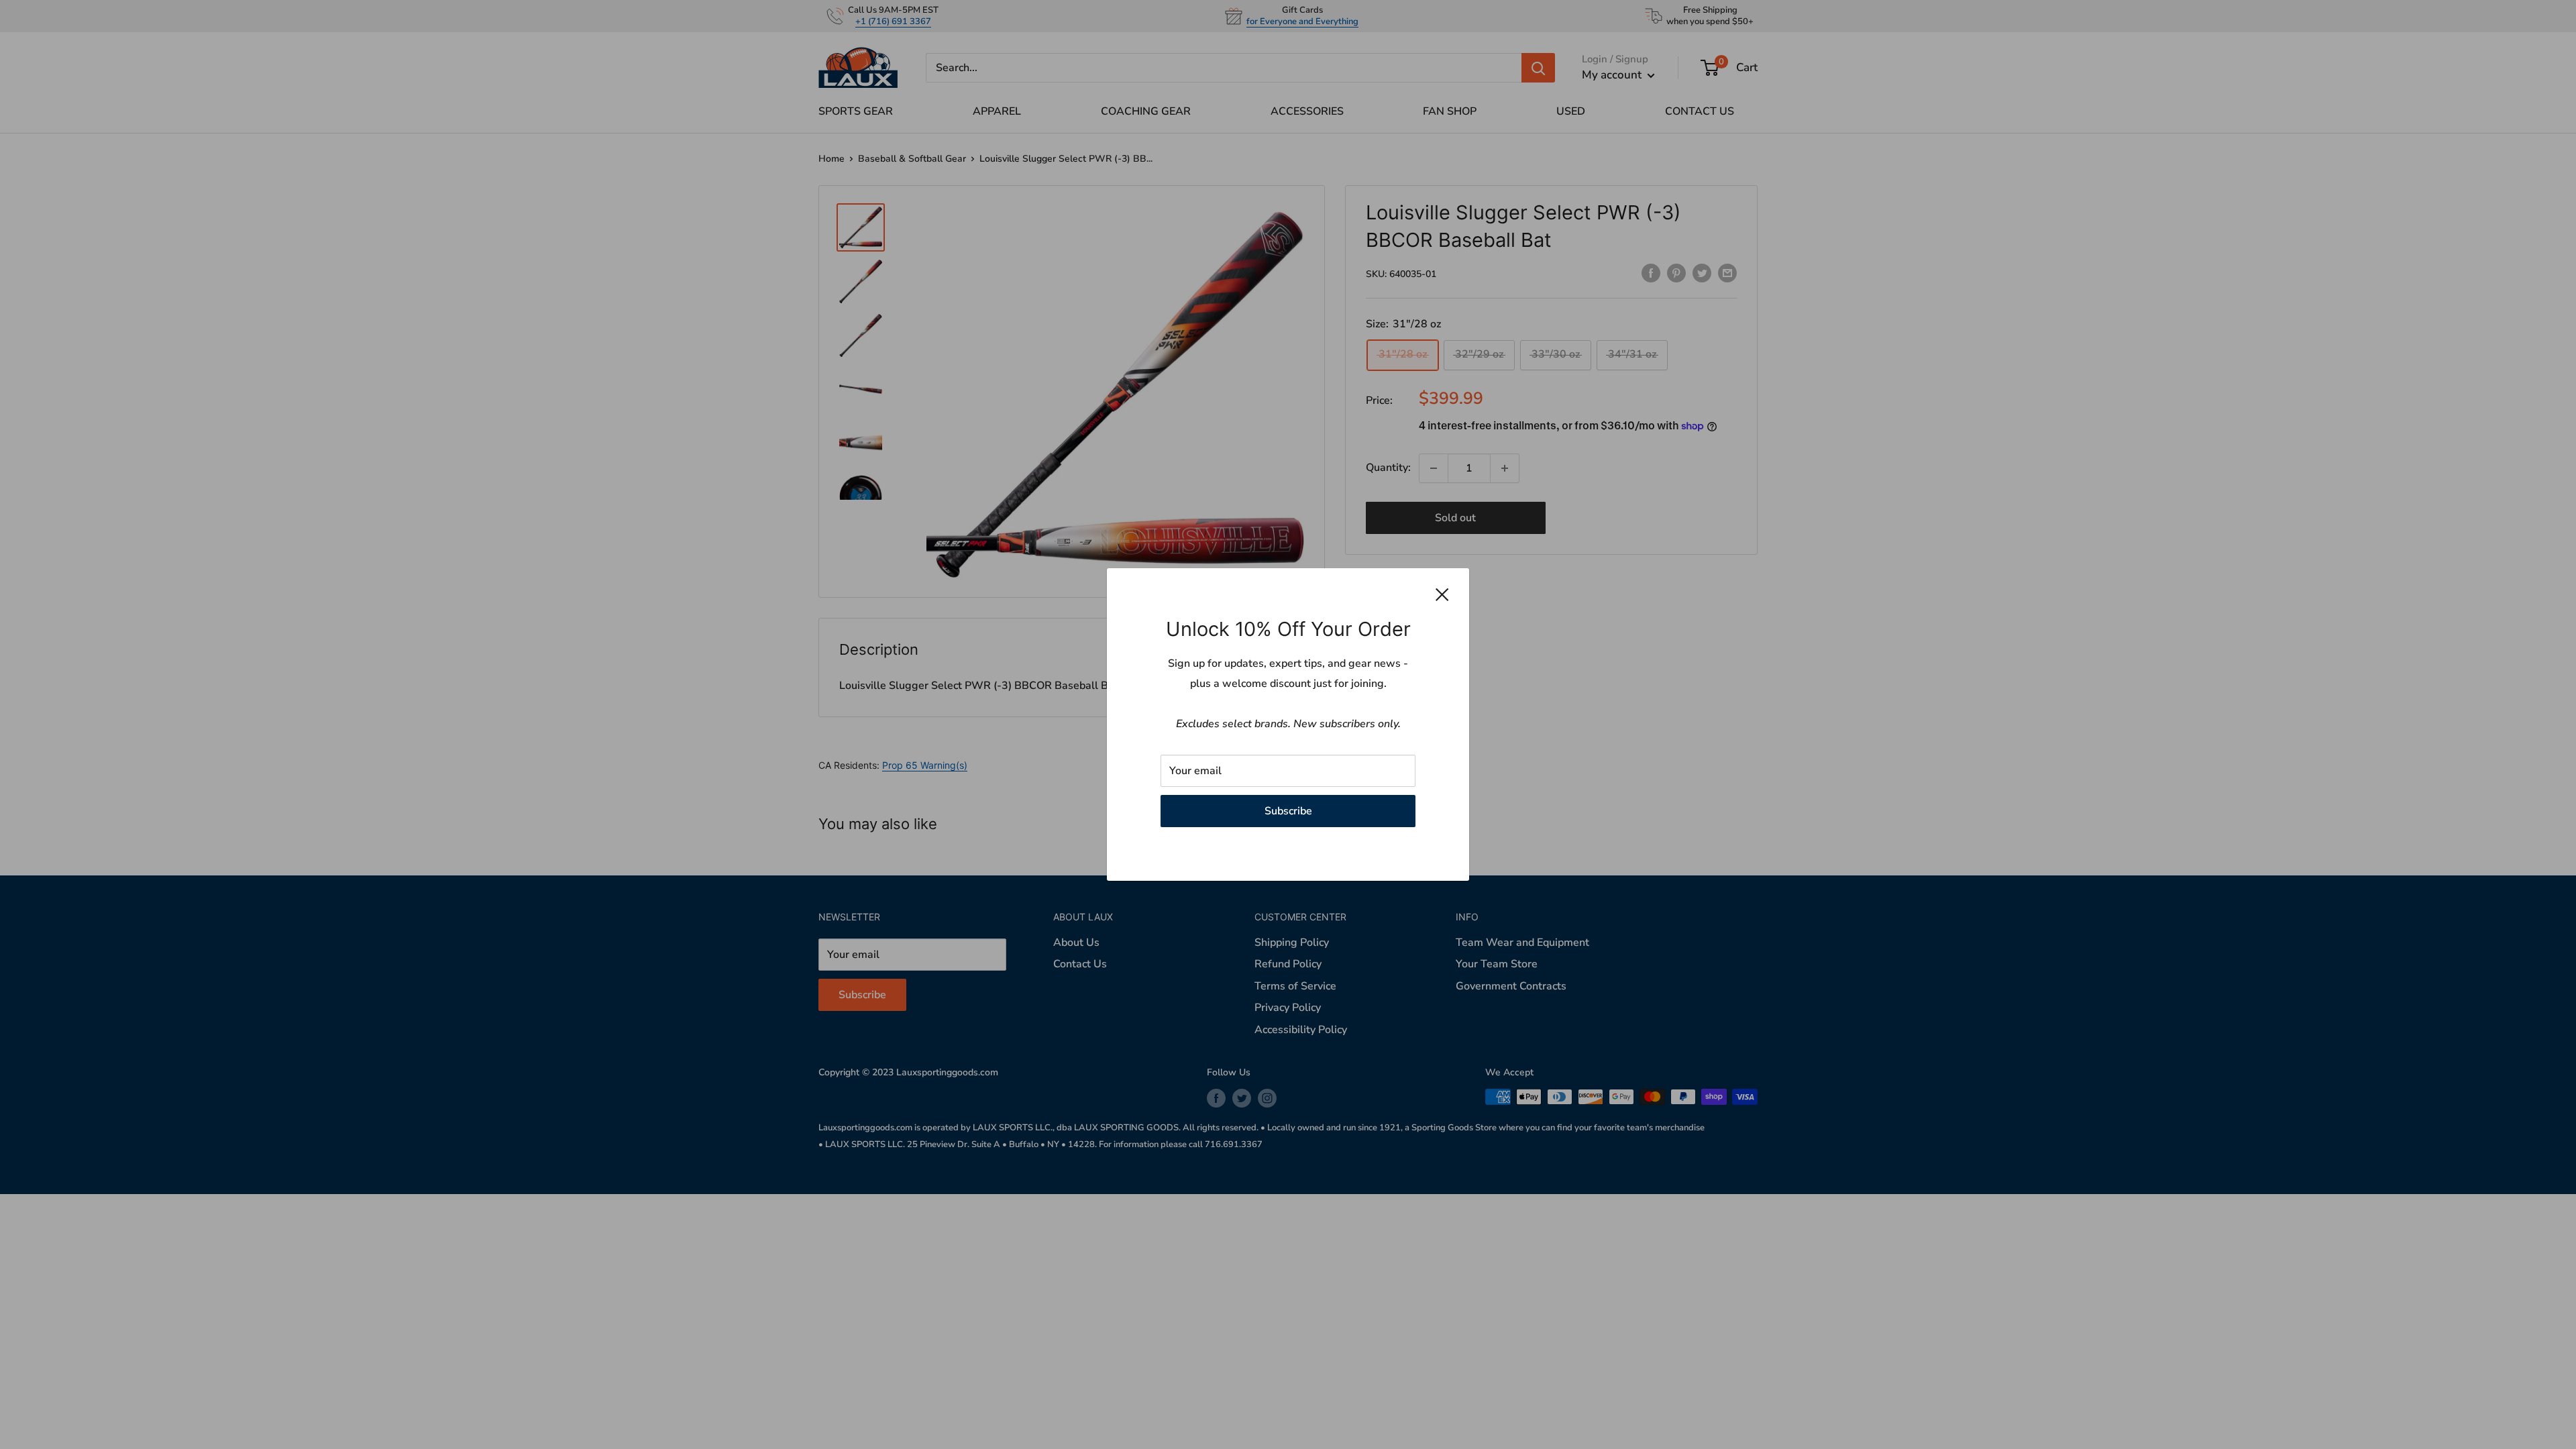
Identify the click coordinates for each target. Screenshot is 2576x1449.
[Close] (1442, 594)
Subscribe (1288, 811)
